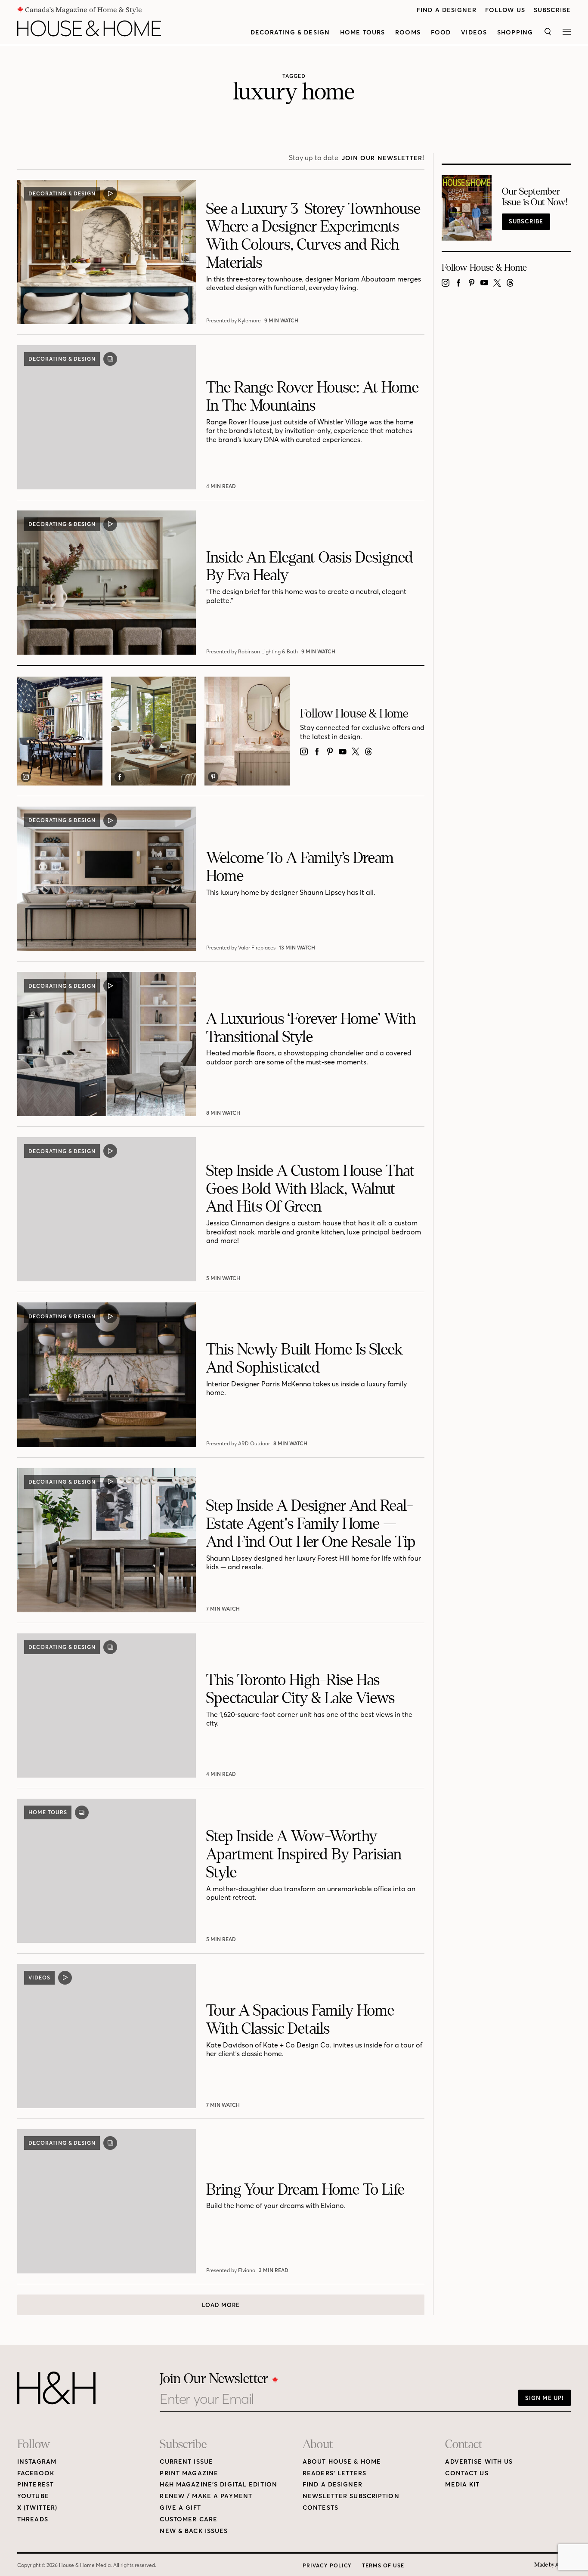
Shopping (515, 32)
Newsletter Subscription (351, 2496)
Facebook (36, 2473)
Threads (33, 2519)
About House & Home (342, 2462)
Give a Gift (180, 2508)
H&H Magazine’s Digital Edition (218, 2485)
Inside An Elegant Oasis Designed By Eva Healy (310, 567)
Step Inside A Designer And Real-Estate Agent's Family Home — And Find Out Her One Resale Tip (311, 1524)
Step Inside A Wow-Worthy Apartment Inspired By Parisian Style (304, 1854)
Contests (320, 2508)
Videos (474, 32)
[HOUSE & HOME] (89, 28)
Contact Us (467, 2473)
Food (441, 32)
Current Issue (186, 2462)
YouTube (33, 2496)
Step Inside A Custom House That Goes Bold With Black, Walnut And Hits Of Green (310, 1189)
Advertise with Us (479, 2462)
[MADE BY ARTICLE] (552, 2565)
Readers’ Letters (334, 2473)
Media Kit (462, 2485)
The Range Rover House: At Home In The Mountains (313, 397)
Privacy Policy (327, 2565)
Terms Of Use (383, 2565)
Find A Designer (447, 10)
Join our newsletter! (383, 158)
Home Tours (362, 32)
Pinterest (36, 2485)
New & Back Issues (194, 2531)
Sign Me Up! (545, 2398)
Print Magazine (189, 2473)
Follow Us (505, 10)
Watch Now (282, 320)
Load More (221, 2305)
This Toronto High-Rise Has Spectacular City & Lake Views (300, 1689)
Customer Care (189, 2519)
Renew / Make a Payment (206, 2496)
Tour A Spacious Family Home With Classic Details (300, 2020)
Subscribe (552, 10)
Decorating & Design (290, 32)
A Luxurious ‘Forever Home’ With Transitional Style (311, 1028)
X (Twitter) (37, 2508)
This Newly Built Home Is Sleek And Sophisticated (304, 1359)
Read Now (222, 486)
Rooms (408, 32)
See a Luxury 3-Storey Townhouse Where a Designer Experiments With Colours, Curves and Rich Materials (313, 236)
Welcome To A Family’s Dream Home (300, 867)
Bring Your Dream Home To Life (305, 2190)
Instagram (37, 2462)
